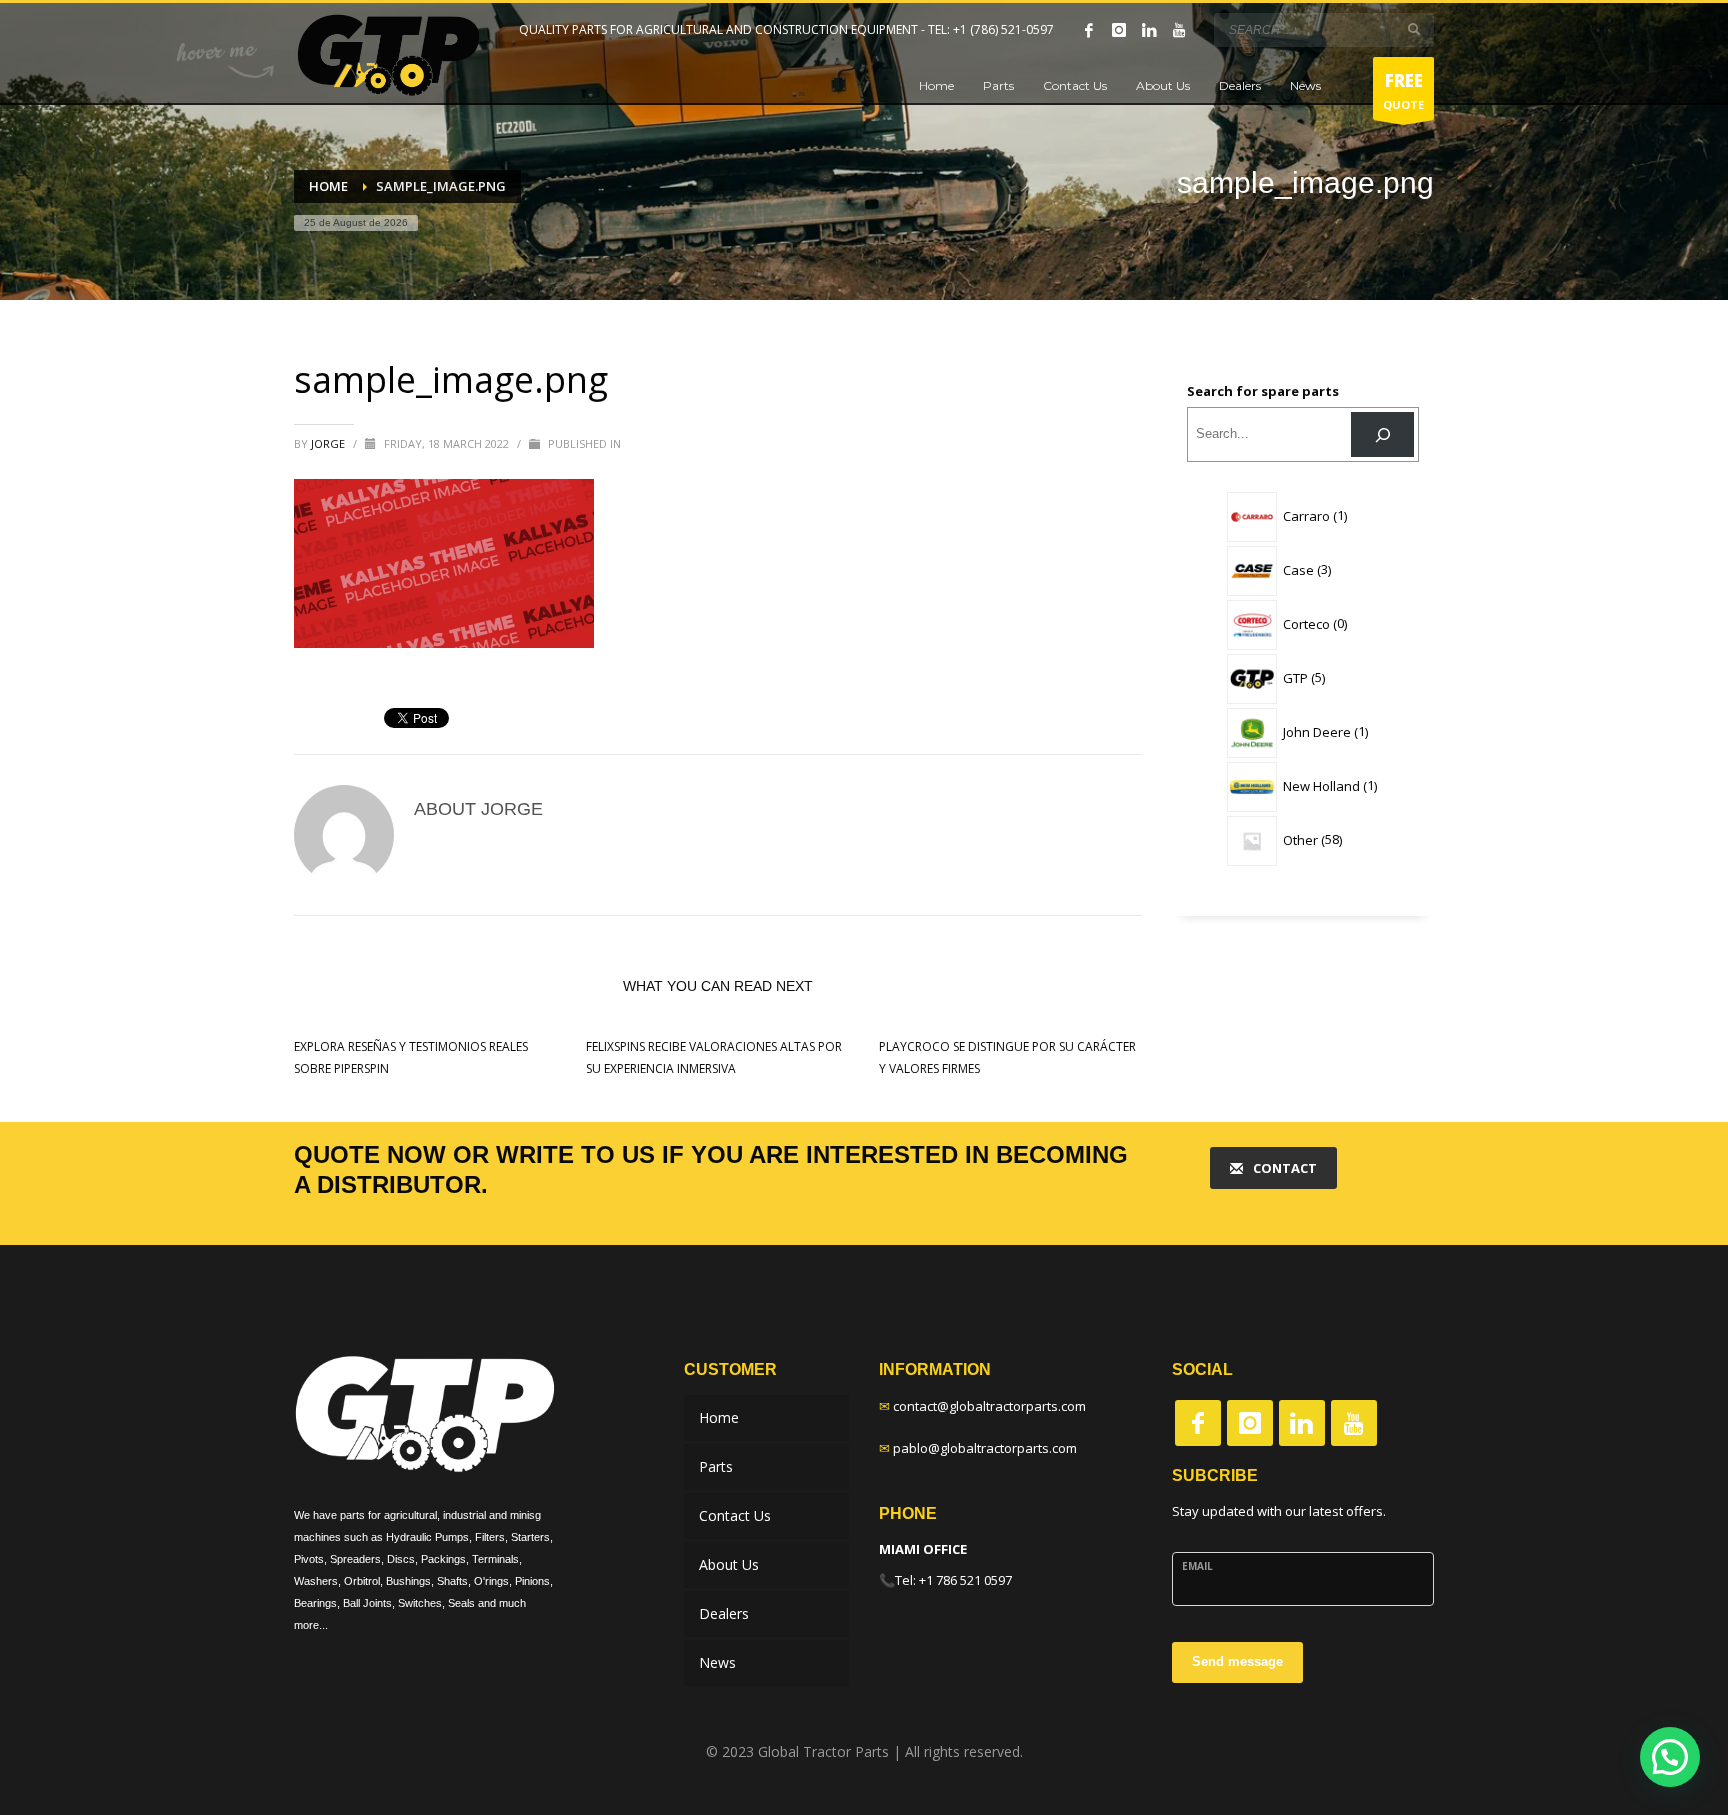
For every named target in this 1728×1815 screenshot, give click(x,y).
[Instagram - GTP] (1250, 1423)
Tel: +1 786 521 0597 (953, 1580)
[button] (1670, 1757)
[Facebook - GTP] (1198, 1423)
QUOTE (1403, 90)
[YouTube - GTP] (1354, 1423)
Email (1197, 1566)
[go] (1414, 29)
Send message (1237, 1661)
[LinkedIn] (1149, 30)
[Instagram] (1119, 30)
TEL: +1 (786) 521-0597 (991, 29)
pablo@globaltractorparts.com (985, 1448)
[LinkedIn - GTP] (1302, 1423)
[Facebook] (1089, 30)
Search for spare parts (1263, 391)
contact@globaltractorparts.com (989, 1406)
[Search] (1382, 434)
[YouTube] (1179, 30)
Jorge (329, 443)
